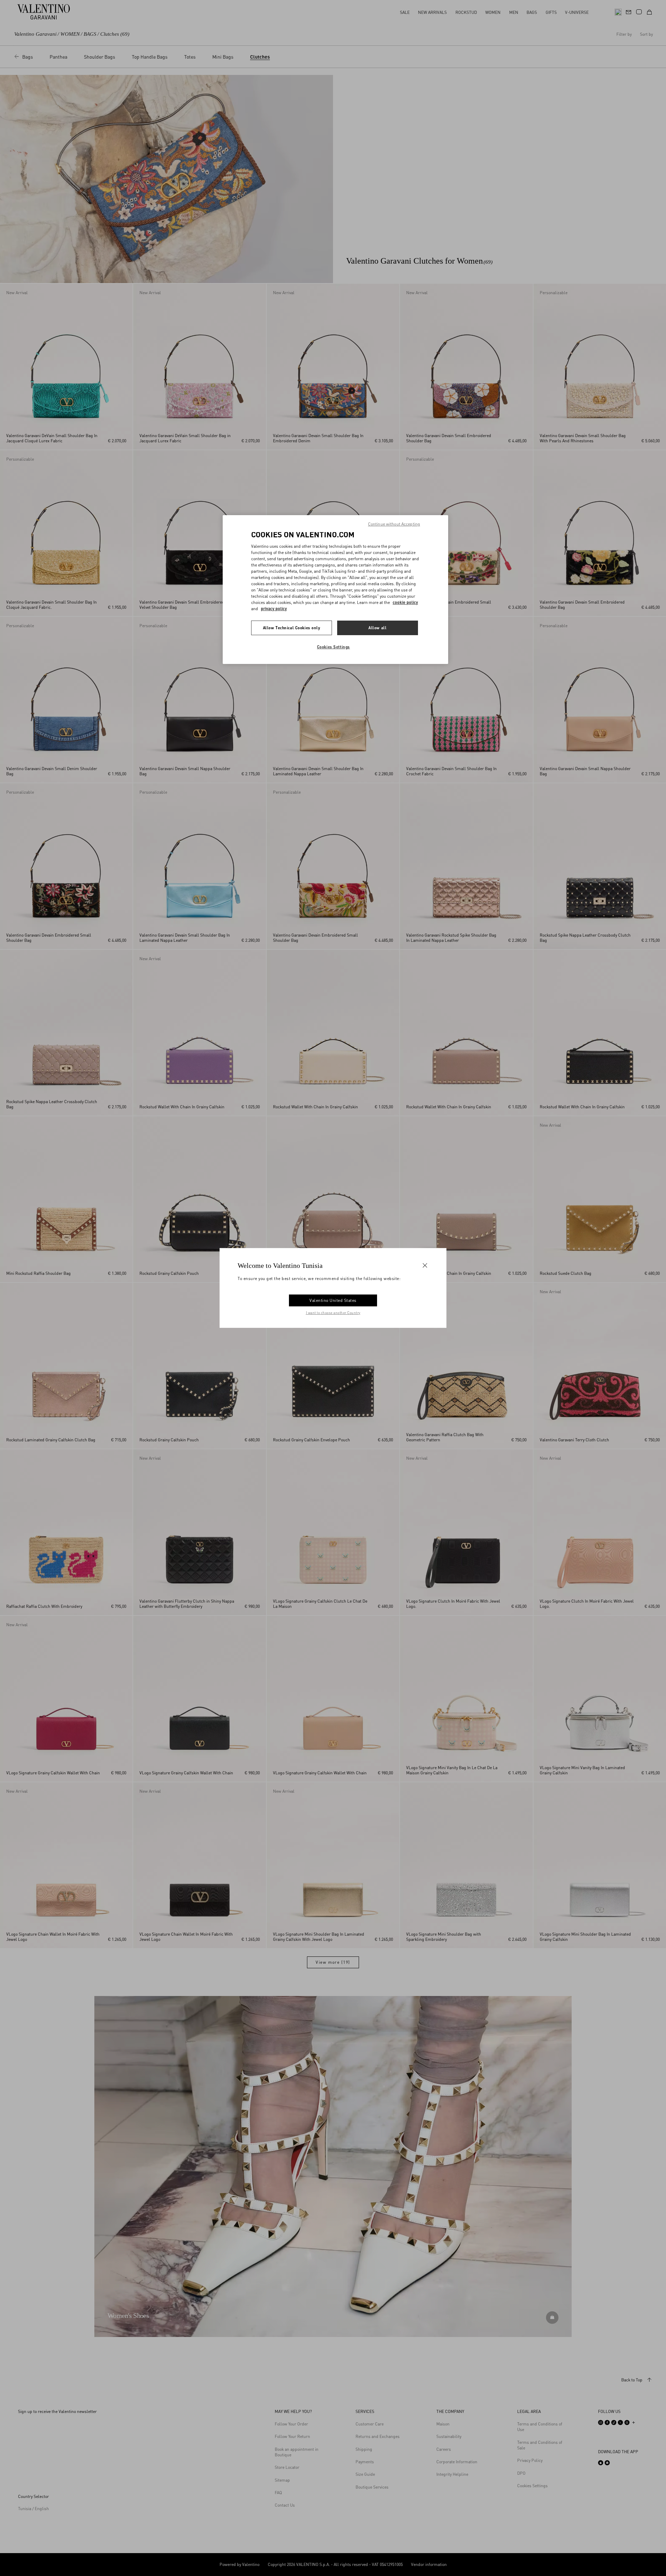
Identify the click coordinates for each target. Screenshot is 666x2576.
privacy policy (274, 609)
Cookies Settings (334, 647)
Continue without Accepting (394, 524)
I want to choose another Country (333, 1313)
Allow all (377, 628)
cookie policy (405, 602)
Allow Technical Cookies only (292, 628)
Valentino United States (333, 1300)
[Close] (425, 1265)
